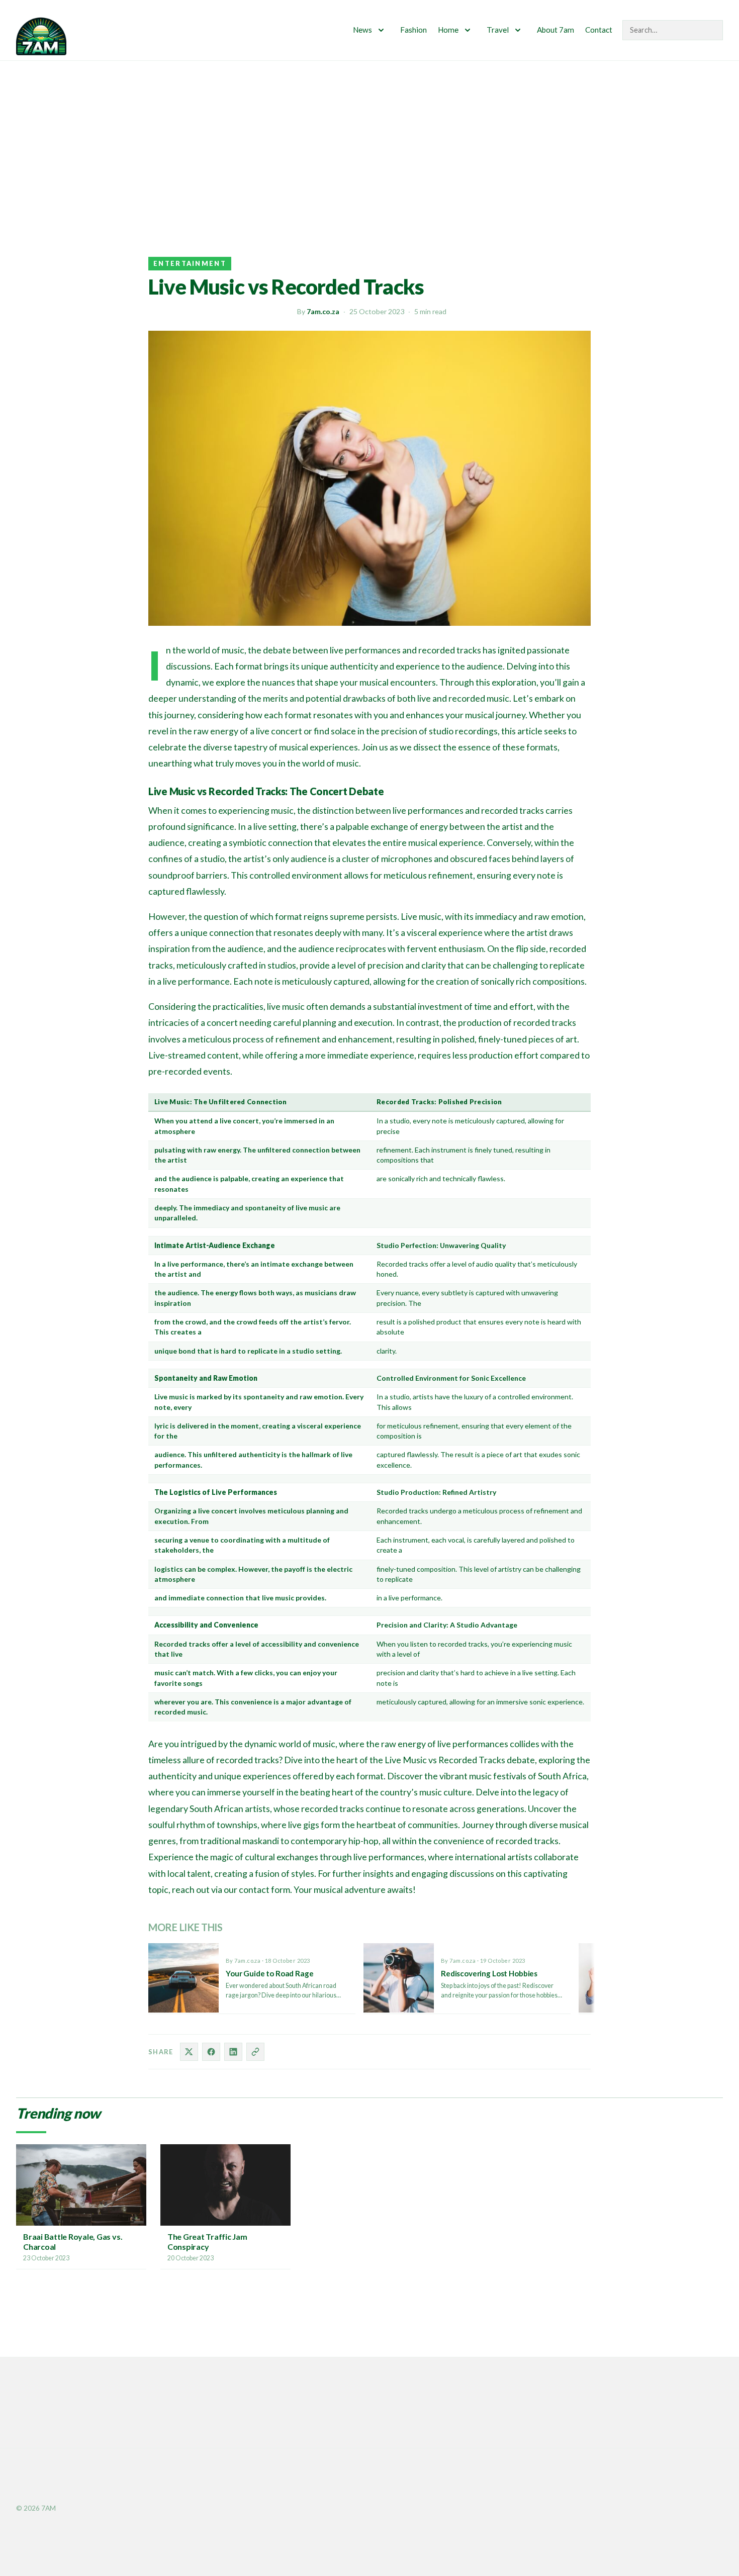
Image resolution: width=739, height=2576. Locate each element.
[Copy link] (255, 2052)
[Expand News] (381, 30)
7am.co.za (323, 311)
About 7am (556, 30)
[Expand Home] (468, 30)
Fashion (413, 30)
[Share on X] (189, 2052)
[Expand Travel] (518, 30)
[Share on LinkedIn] (233, 2052)
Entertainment (190, 263)
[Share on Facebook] (211, 2052)
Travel (498, 30)
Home (448, 30)
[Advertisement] (369, 136)
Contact (599, 30)
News (362, 30)
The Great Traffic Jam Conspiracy (207, 2241)
